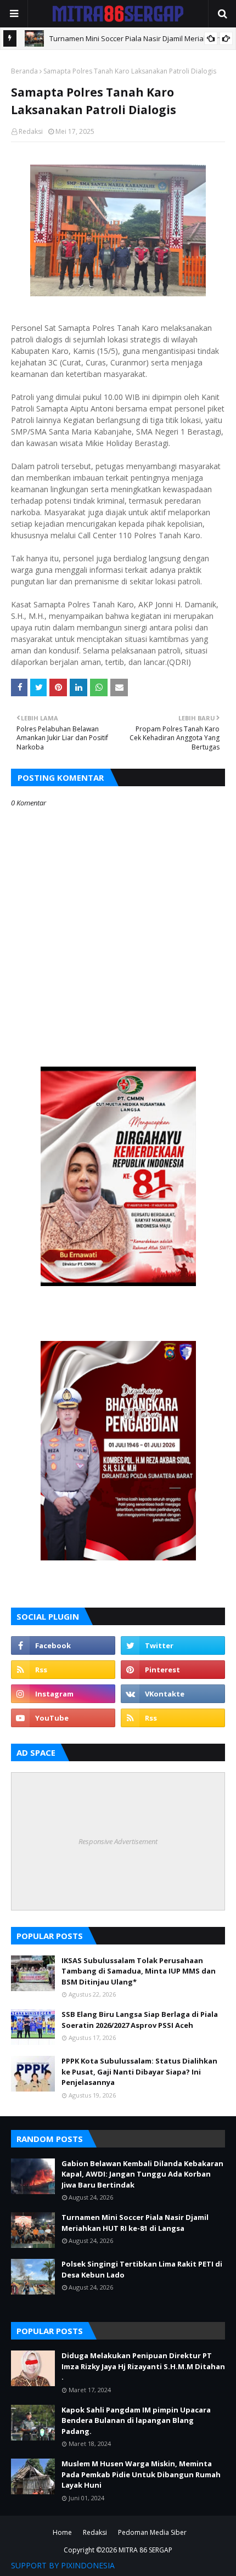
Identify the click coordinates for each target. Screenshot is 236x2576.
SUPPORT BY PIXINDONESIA (63, 2565)
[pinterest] (173, 1670)
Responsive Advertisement (118, 1841)
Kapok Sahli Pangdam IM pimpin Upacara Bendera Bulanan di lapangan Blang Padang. (136, 2420)
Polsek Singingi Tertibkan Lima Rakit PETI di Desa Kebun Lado (142, 2269)
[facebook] (63, 1645)
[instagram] (63, 1694)
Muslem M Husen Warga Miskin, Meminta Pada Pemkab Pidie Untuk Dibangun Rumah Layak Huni (141, 2474)
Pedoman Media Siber (152, 2532)
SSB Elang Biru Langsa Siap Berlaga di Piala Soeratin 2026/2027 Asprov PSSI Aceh (140, 2020)
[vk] (173, 1694)
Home (62, 2532)
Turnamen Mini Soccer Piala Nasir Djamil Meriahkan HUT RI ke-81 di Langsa (135, 2223)
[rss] (63, 1670)
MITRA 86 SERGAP (145, 2550)
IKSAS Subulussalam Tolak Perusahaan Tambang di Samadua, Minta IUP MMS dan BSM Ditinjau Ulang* (139, 1971)
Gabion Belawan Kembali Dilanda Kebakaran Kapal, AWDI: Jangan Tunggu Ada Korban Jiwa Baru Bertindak (142, 2174)
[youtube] (63, 1718)
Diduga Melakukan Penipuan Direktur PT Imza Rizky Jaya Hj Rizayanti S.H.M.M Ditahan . (143, 2366)
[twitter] (173, 1645)
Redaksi (31, 131)
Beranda (24, 71)
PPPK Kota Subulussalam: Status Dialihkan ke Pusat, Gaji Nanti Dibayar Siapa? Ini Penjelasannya (139, 2071)
